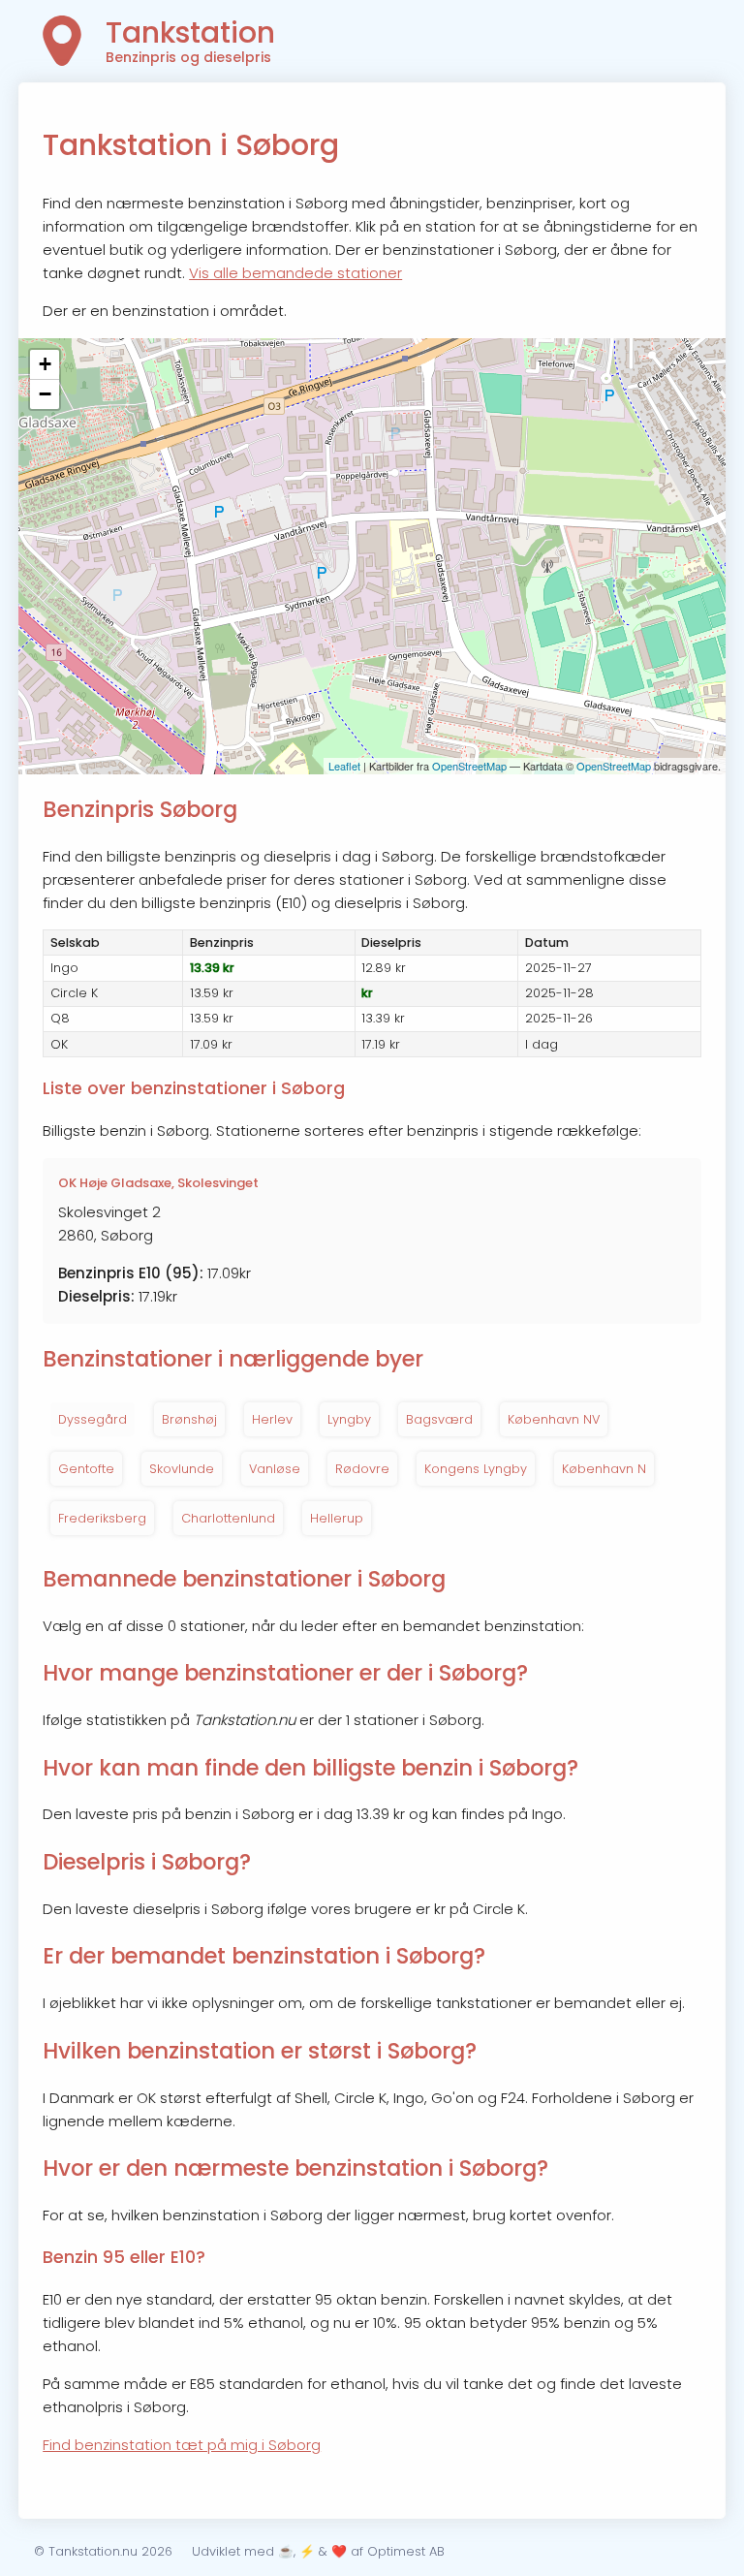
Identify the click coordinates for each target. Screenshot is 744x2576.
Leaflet (344, 766)
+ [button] (45, 364)
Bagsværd (439, 1419)
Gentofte (86, 1469)
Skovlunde (182, 1469)
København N (604, 1469)
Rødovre (362, 1469)
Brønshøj (189, 1419)
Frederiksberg (102, 1518)
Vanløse (275, 1469)
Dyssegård (93, 1419)
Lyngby (349, 1419)
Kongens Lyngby (476, 1469)
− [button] (45, 394)
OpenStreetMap (469, 766)
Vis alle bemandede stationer (295, 273)
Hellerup (337, 1518)
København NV (554, 1419)
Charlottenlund (228, 1518)
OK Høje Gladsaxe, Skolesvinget (158, 1183)
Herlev (272, 1419)
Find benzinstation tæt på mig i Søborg (182, 2445)
